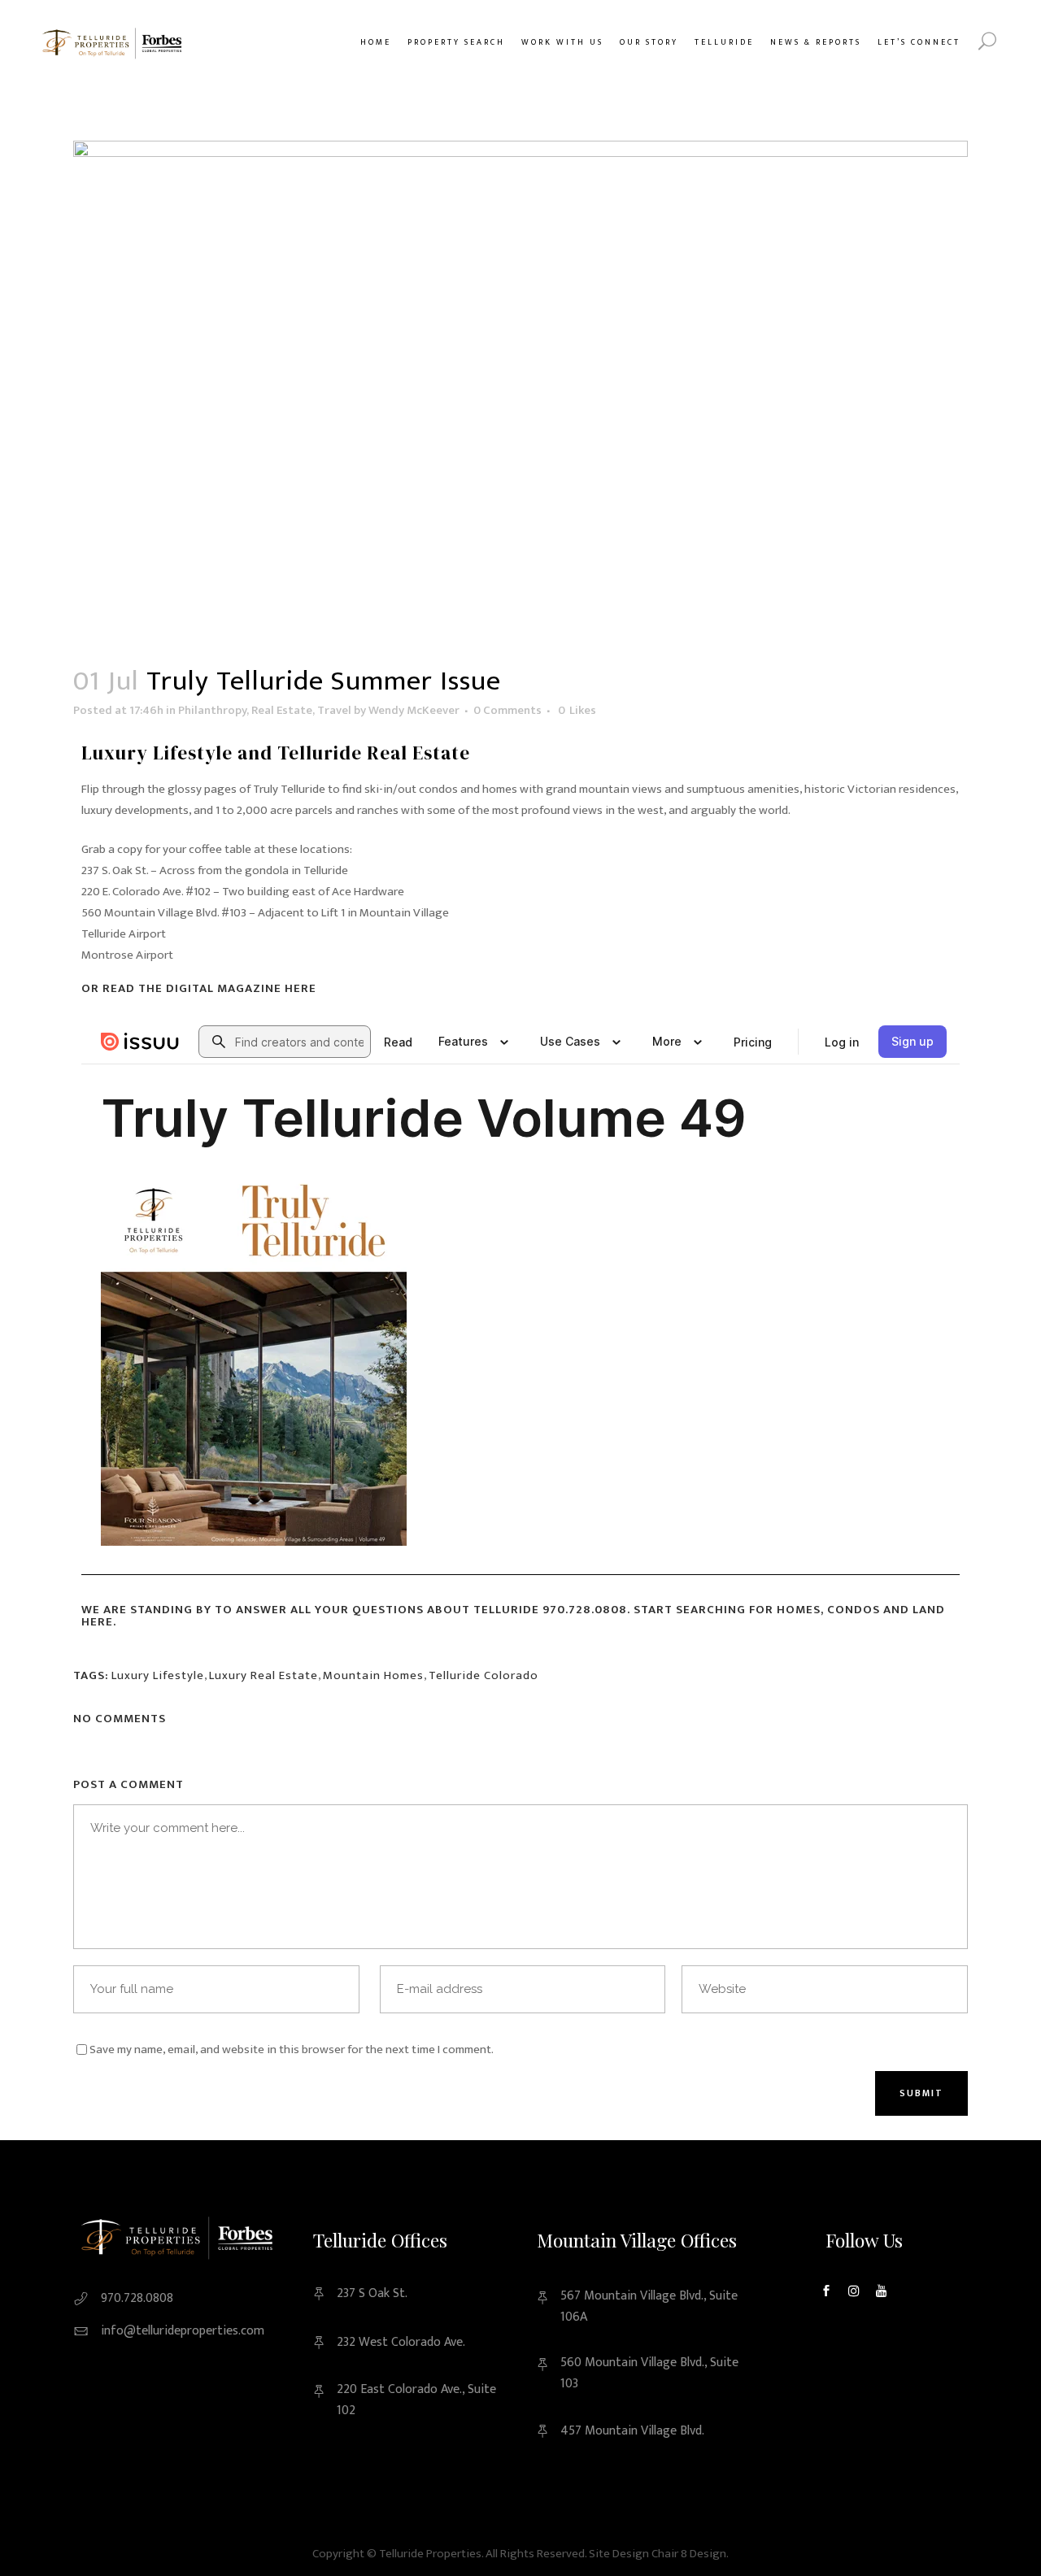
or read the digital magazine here (199, 988)
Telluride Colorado (483, 1675)
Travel (334, 710)
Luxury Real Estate (264, 1675)
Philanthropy (212, 710)
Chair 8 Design (689, 2554)
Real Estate (282, 710)
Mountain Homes (373, 1675)
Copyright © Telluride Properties (397, 2554)
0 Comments (507, 710)
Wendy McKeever (414, 710)
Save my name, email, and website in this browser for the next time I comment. (292, 2049)
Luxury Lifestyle (158, 1675)
